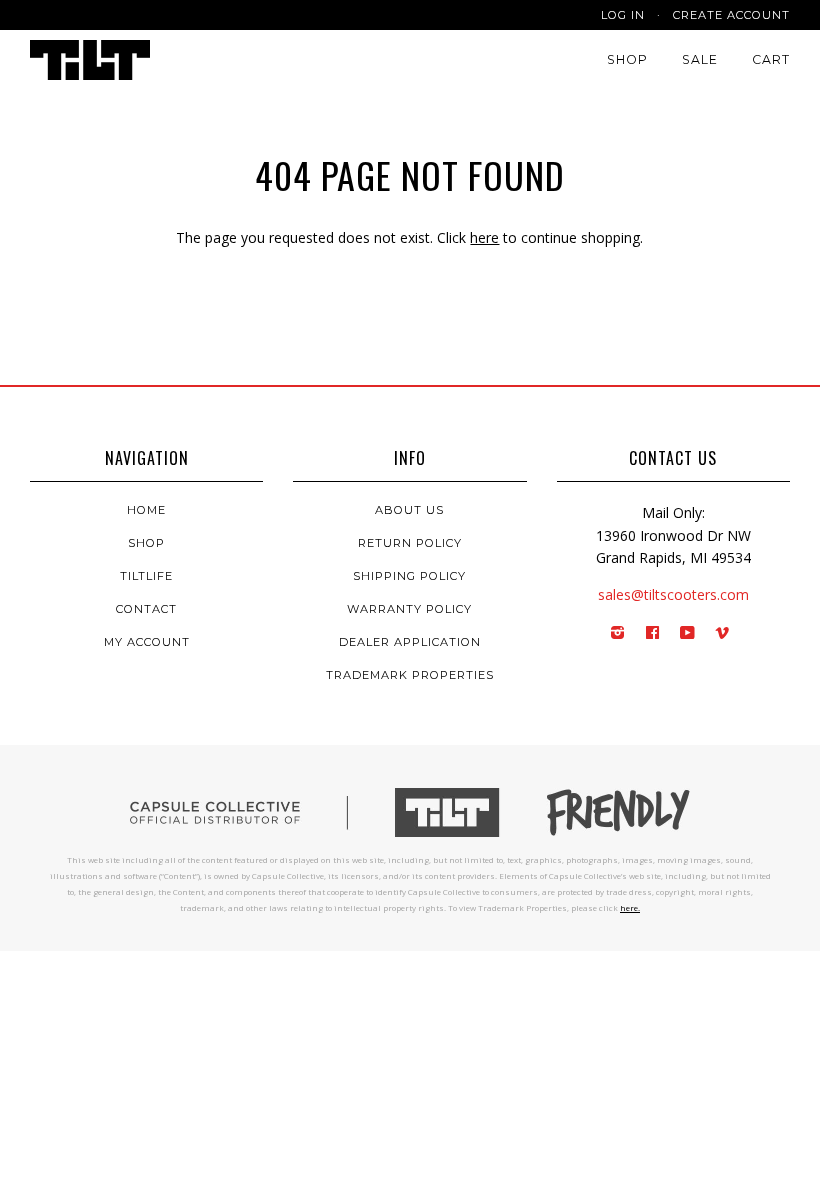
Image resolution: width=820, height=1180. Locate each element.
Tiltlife (146, 576)
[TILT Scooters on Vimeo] (722, 634)
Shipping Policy (409, 576)
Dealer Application (410, 642)
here (484, 237)
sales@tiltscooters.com (673, 594)
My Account (147, 642)
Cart (771, 59)
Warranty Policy (409, 609)
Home (146, 510)
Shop (627, 59)
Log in (623, 15)
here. (630, 907)
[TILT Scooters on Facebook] (653, 634)
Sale (700, 59)
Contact (146, 609)
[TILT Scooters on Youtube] (688, 634)
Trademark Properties (410, 675)
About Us (409, 510)
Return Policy (410, 543)
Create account (731, 15)
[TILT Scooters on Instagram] (618, 634)
